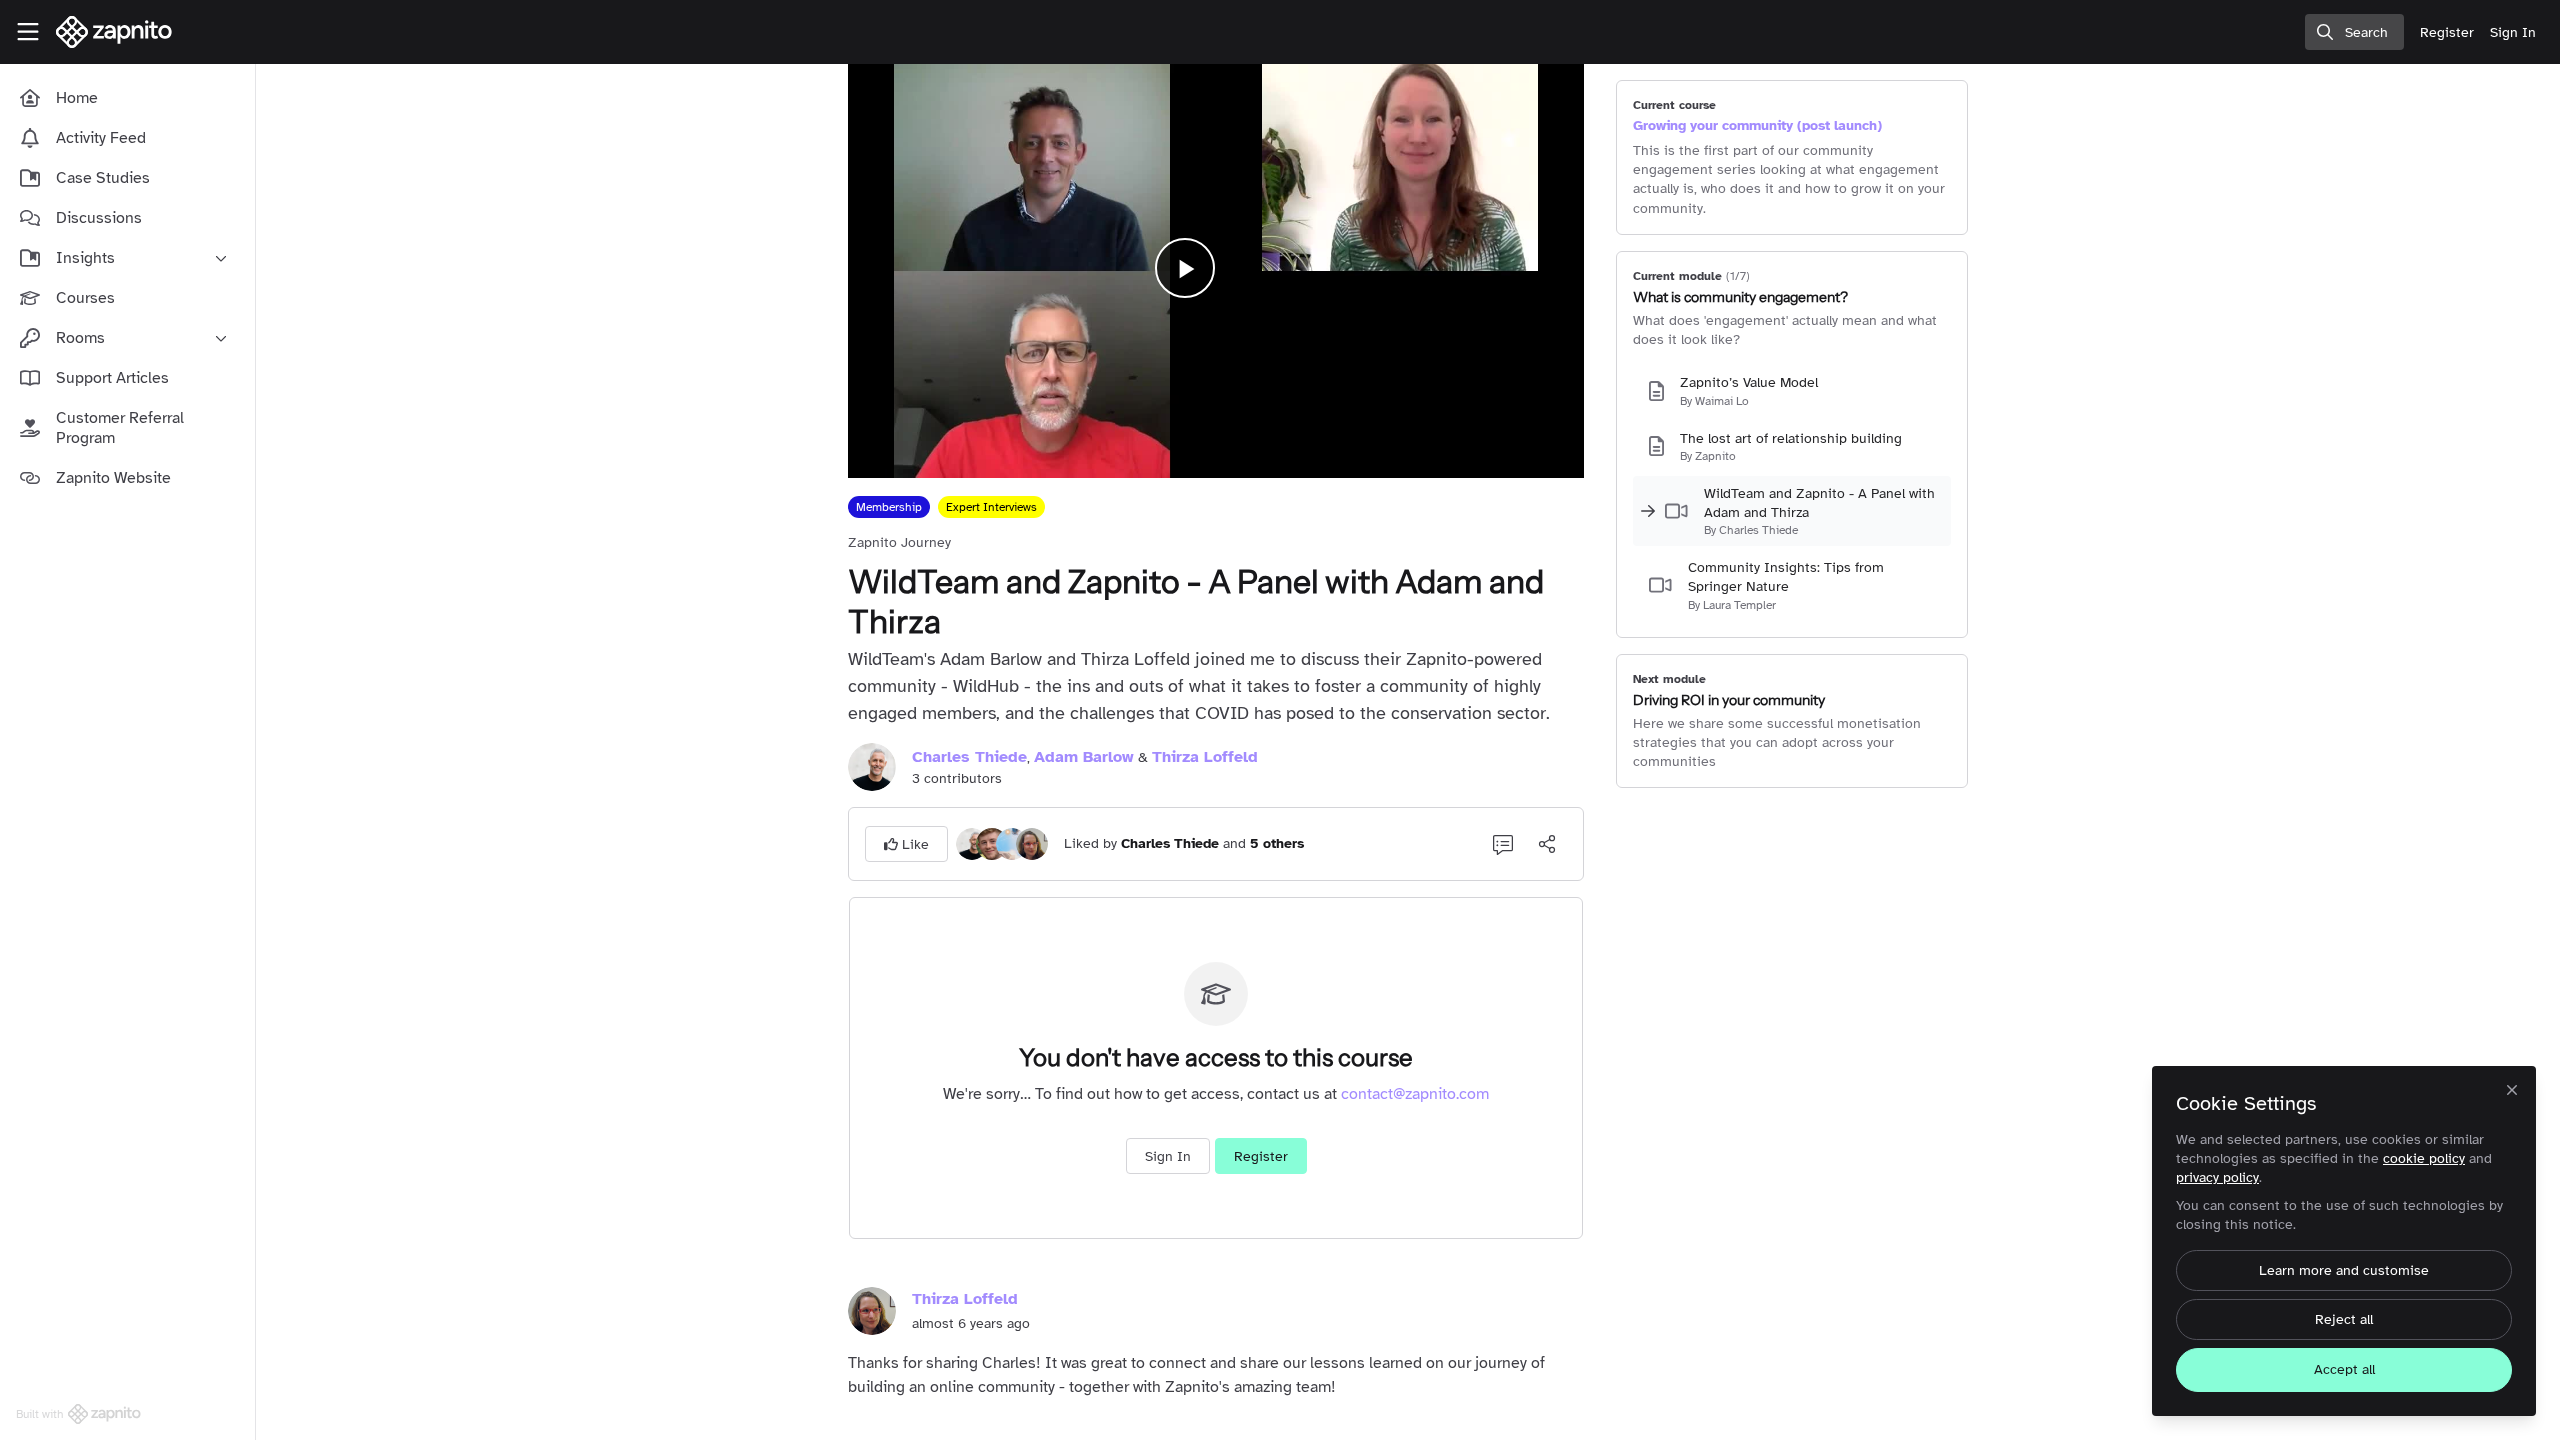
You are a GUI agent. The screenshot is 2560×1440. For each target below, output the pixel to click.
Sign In (1168, 1156)
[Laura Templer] (1012, 843)
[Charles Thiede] (972, 843)
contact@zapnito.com (1415, 1094)
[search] (2354, 32)
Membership (889, 507)
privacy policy (2217, 1177)
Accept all (2344, 1369)
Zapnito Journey (899, 542)
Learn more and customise (2344, 1270)
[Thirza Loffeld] (1032, 843)
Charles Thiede (969, 757)
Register (1261, 1156)
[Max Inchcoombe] (992, 843)
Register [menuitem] (2447, 32)
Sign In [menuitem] (2513, 32)
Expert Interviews (991, 507)
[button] (906, 844)
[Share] (1547, 844)
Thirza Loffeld (1205, 757)
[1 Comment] (1503, 844)
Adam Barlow (1084, 757)
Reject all (2344, 1319)
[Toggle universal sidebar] (28, 32)
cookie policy (2424, 1158)
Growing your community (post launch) (1757, 125)
